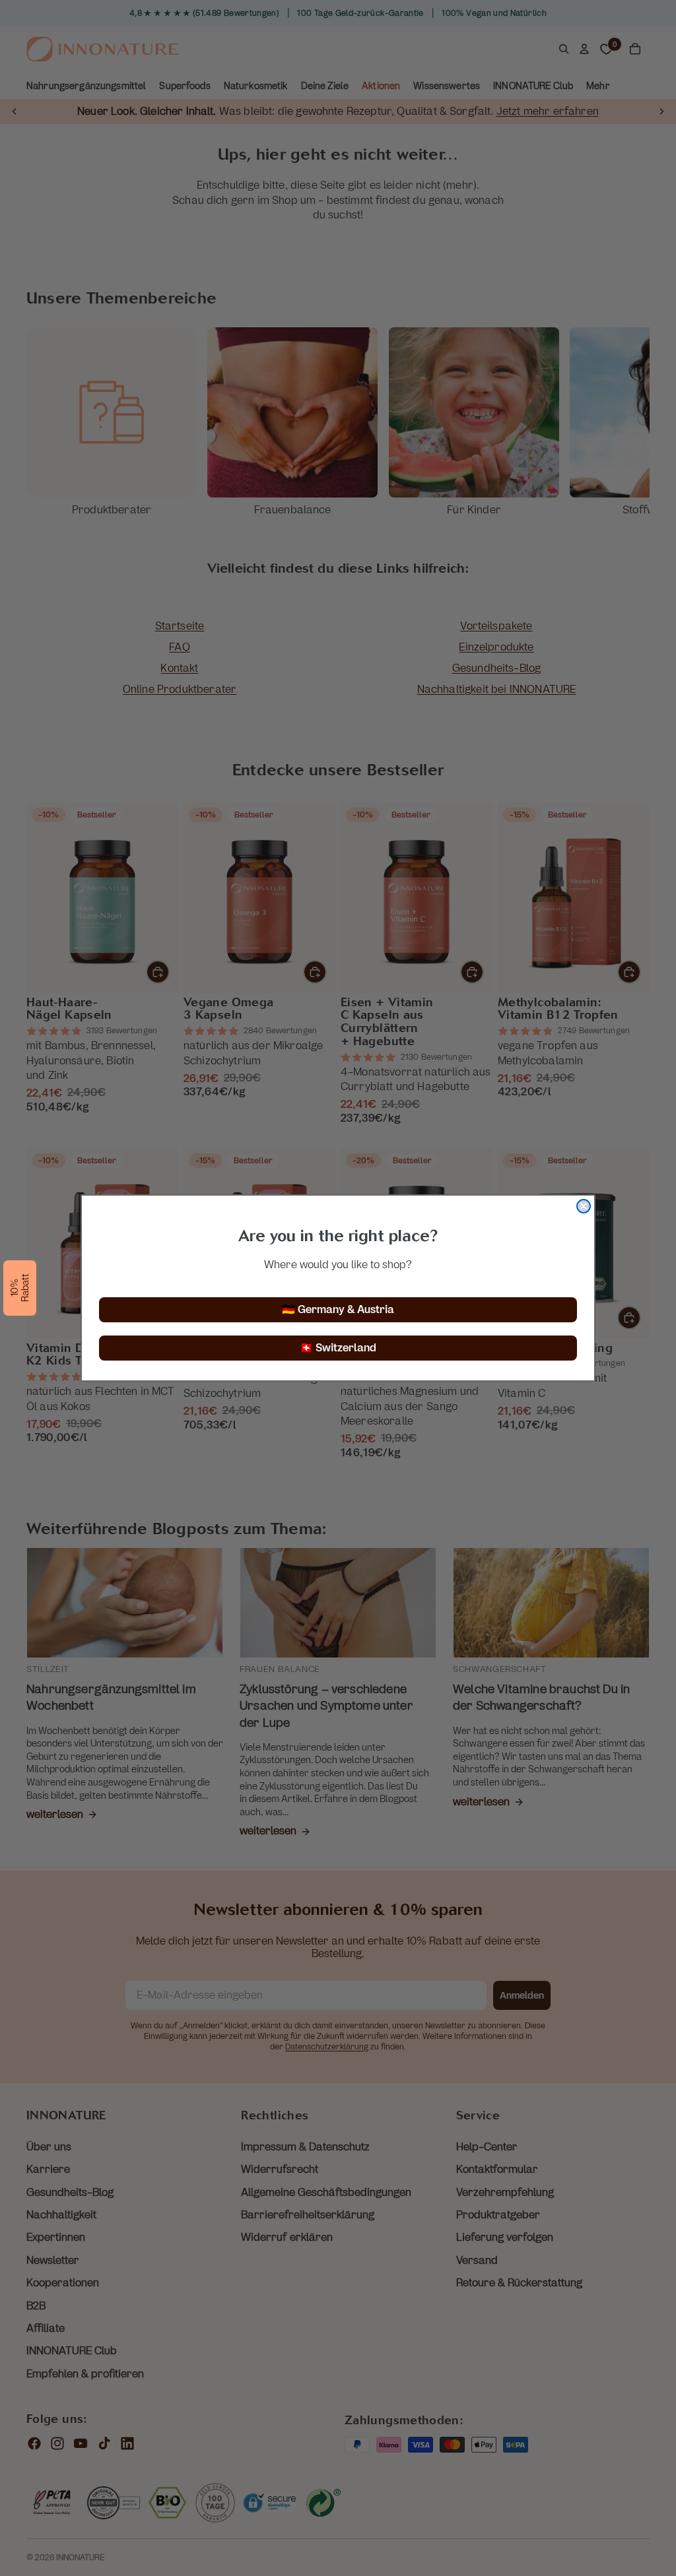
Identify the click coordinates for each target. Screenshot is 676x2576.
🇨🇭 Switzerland (338, 1348)
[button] (20, 1288)
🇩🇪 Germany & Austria (338, 1309)
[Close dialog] (584, 1206)
